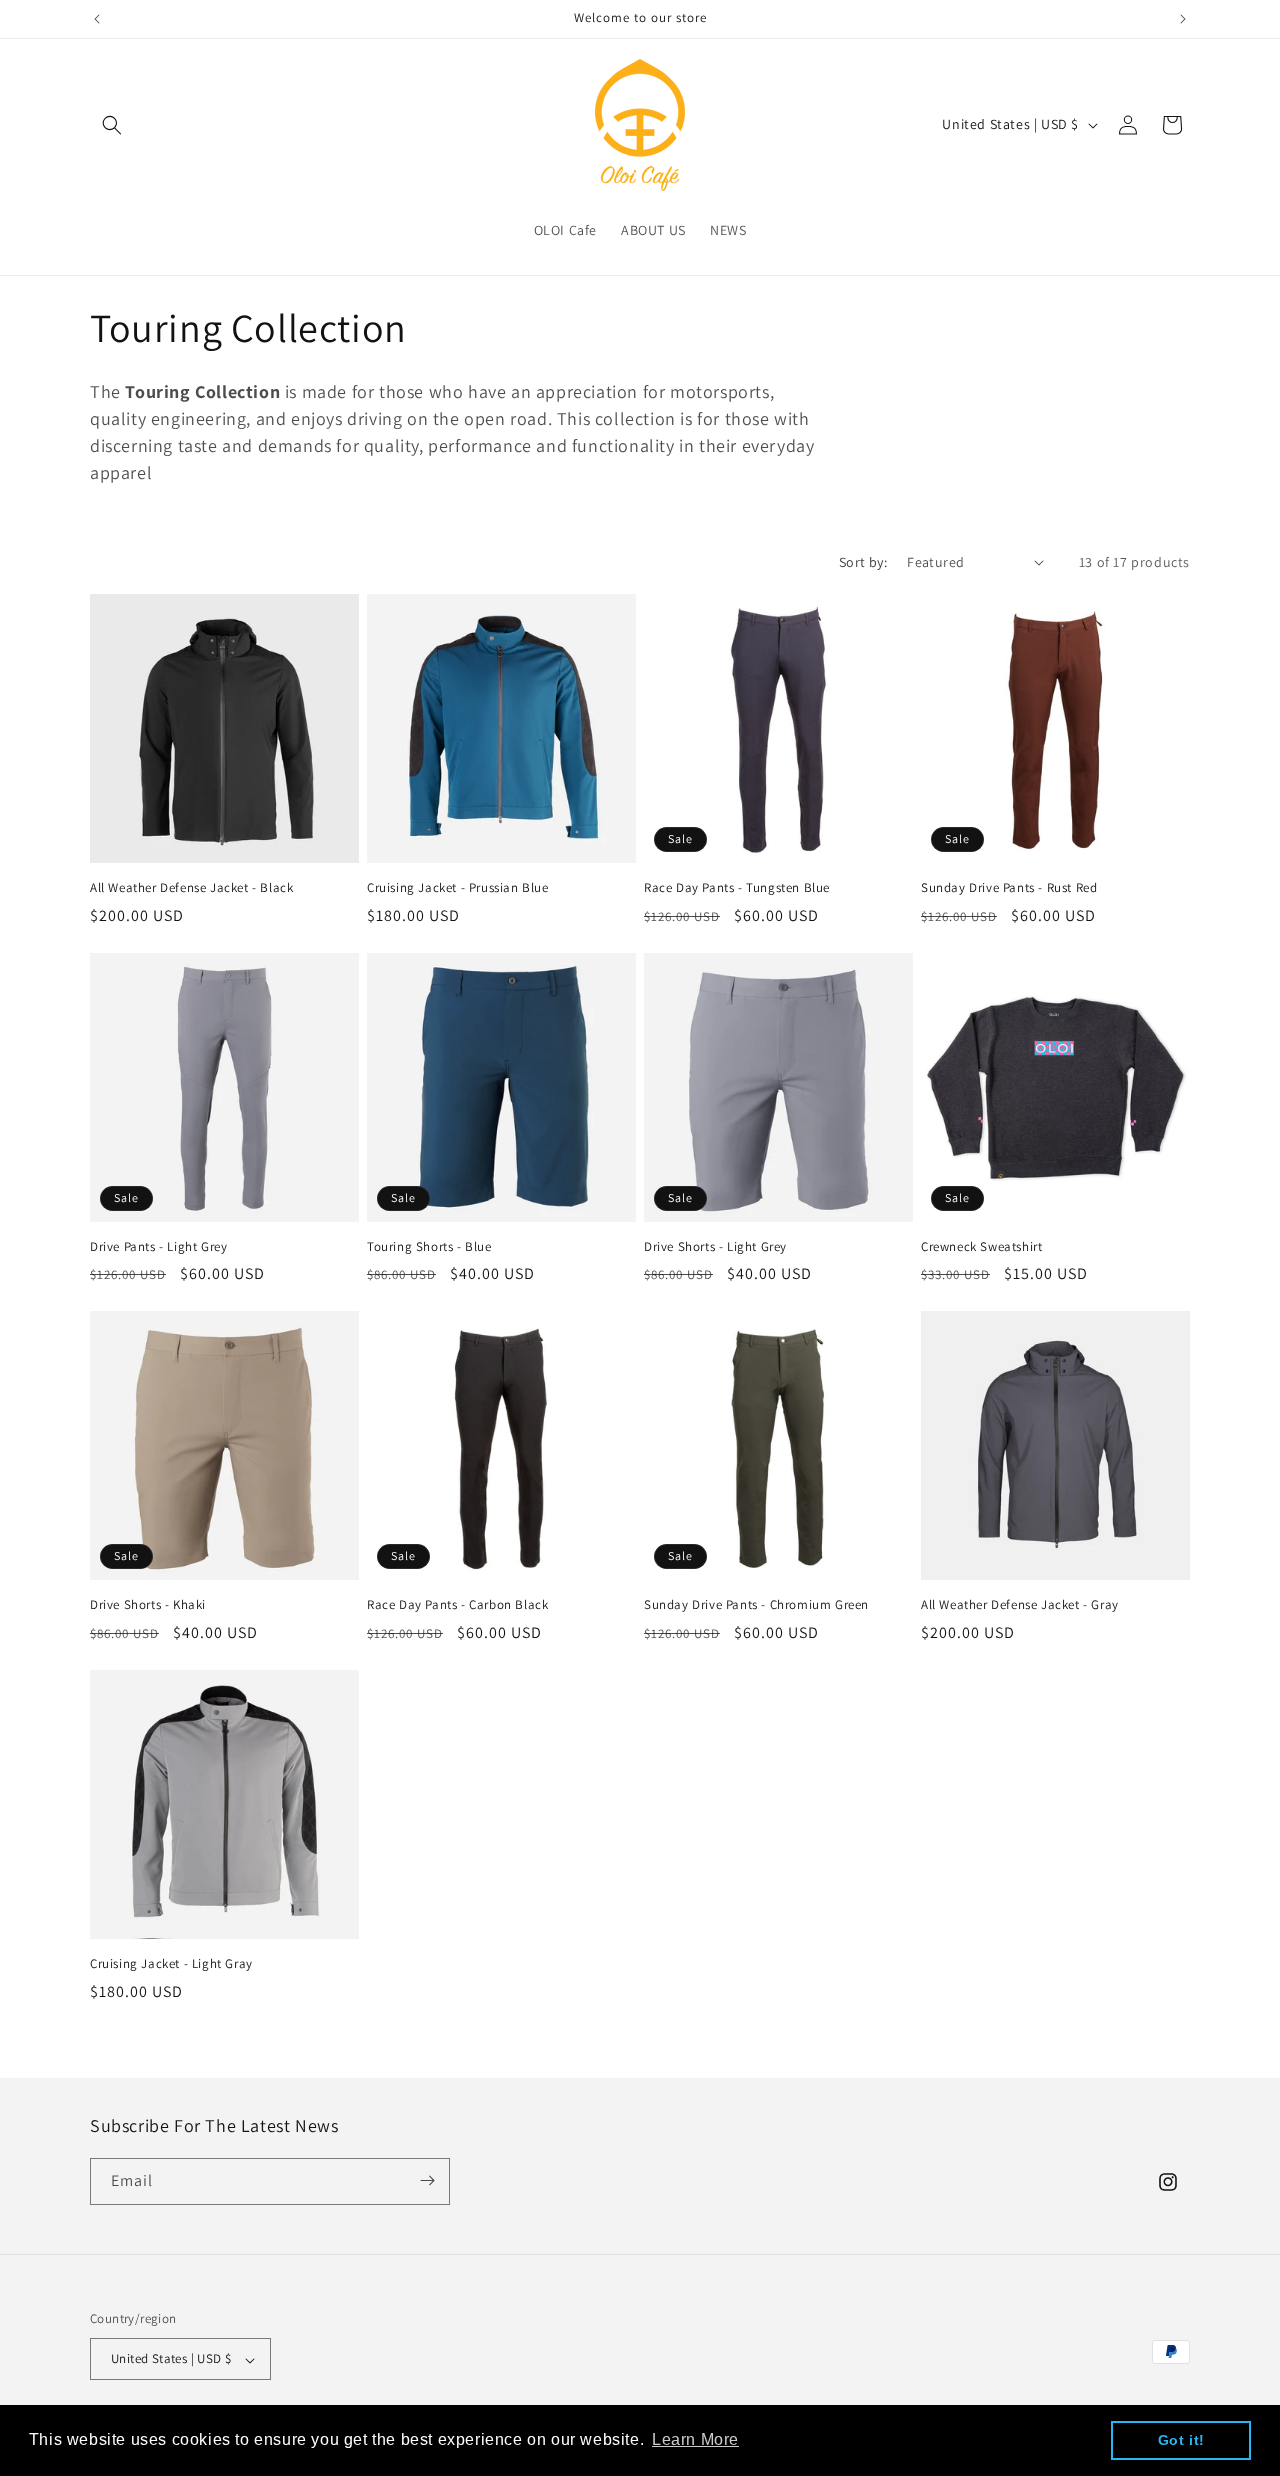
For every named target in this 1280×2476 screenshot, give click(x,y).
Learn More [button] (695, 2439)
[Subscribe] (427, 2180)
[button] (112, 125)
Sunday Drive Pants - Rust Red (1009, 888)
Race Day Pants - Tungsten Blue (737, 888)
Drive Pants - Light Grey (158, 1247)
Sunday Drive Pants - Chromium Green (756, 1605)
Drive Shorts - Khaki (148, 1605)
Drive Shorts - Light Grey (715, 1247)
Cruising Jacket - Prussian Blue (458, 888)
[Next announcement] (1183, 19)
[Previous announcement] (97, 19)
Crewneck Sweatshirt (981, 1247)
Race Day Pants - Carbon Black (457, 1605)
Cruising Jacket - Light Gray (171, 1964)
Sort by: (863, 562)
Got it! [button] (1181, 2440)
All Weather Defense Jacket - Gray (1020, 1605)
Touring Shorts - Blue (429, 1247)
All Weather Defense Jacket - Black (191, 888)
